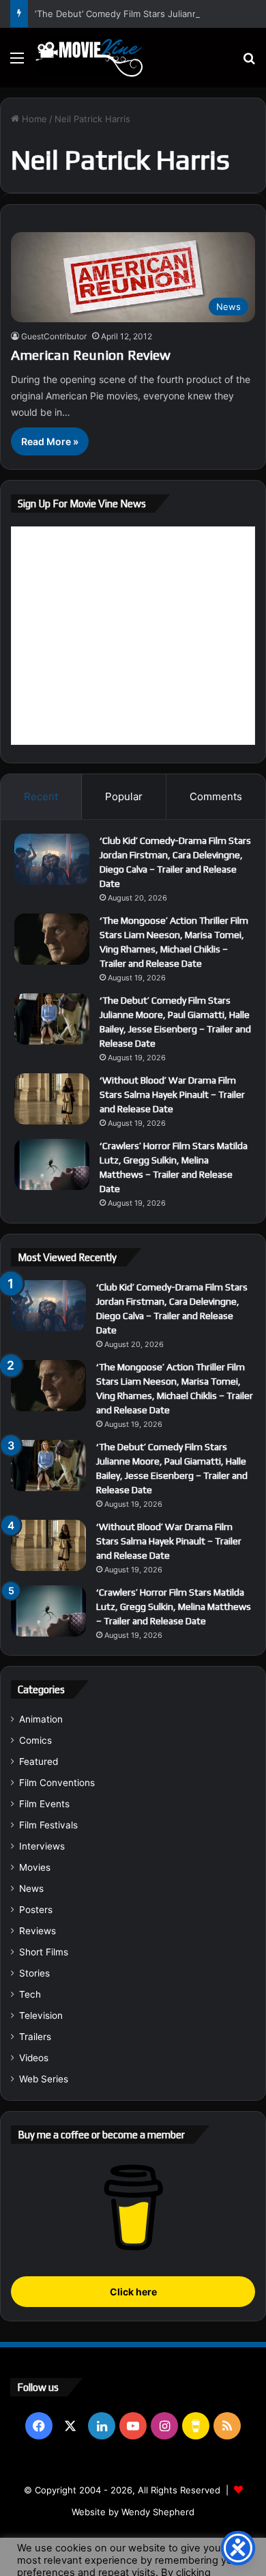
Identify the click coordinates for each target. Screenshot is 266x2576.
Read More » (50, 441)
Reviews (38, 1931)
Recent (41, 796)
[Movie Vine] (89, 58)
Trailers (35, 2037)
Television (41, 2015)
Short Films (44, 1952)
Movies (35, 1867)
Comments (216, 796)
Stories (34, 1973)
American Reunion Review (91, 355)
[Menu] (17, 62)
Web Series (44, 2079)
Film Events (44, 1804)
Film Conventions (57, 1783)
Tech (30, 1994)
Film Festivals (48, 1825)
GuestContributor (54, 336)
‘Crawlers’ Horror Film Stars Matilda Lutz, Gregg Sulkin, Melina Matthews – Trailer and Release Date (174, 1607)
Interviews (42, 1846)
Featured (39, 1761)
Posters (36, 1910)
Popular (124, 796)
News (31, 1888)
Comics (35, 1740)
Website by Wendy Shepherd (133, 2512)
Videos (34, 2058)
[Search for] (249, 62)
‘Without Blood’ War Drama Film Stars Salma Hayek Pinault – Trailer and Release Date (172, 1094)
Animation (41, 1719)
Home (33, 119)
